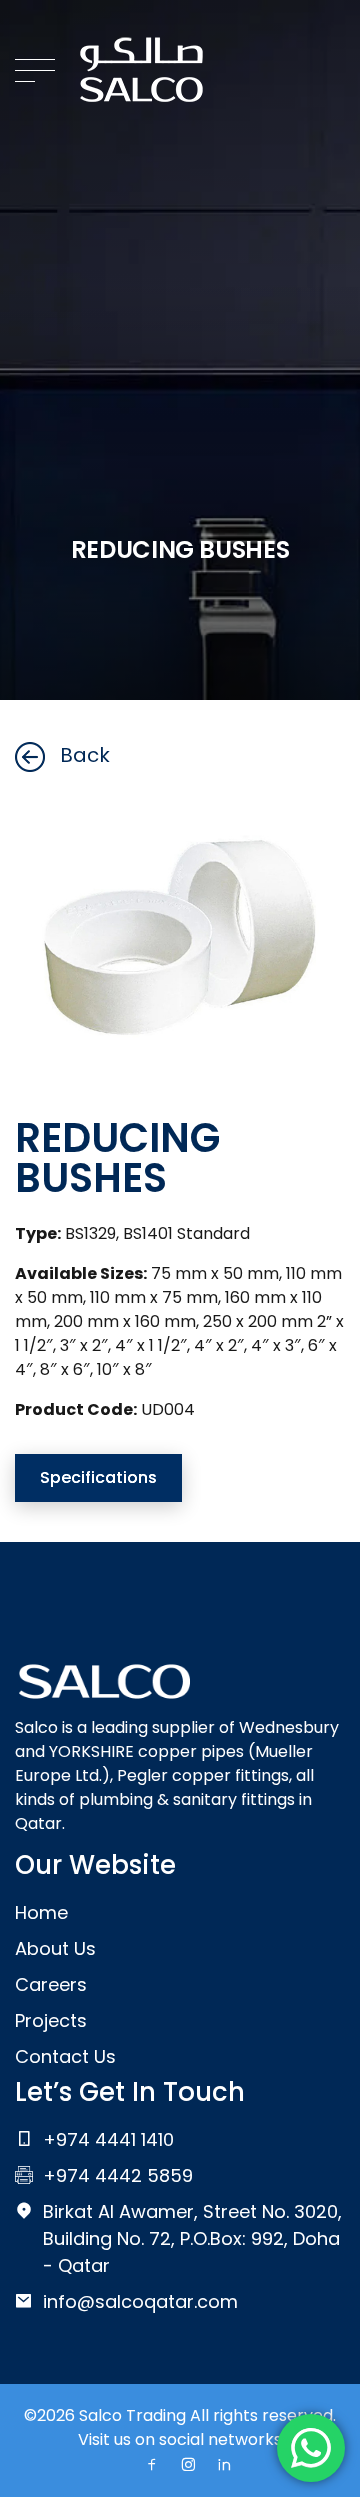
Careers (51, 1984)
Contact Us (65, 2056)
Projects (51, 2020)
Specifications (98, 1477)
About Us (55, 1948)
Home (41, 1912)
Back (85, 755)
